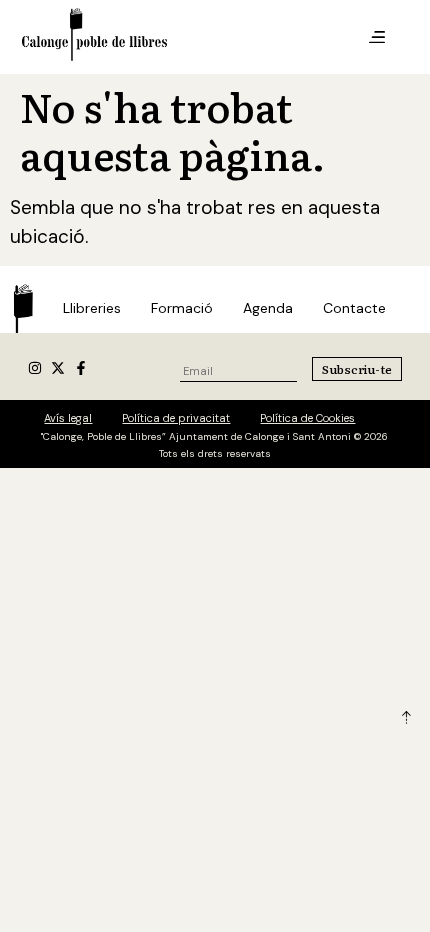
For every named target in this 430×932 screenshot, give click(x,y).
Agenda (268, 308)
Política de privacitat (176, 418)
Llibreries (92, 308)
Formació (182, 308)
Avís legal (68, 418)
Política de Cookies (307, 418)
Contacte (354, 308)
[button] (377, 38)
